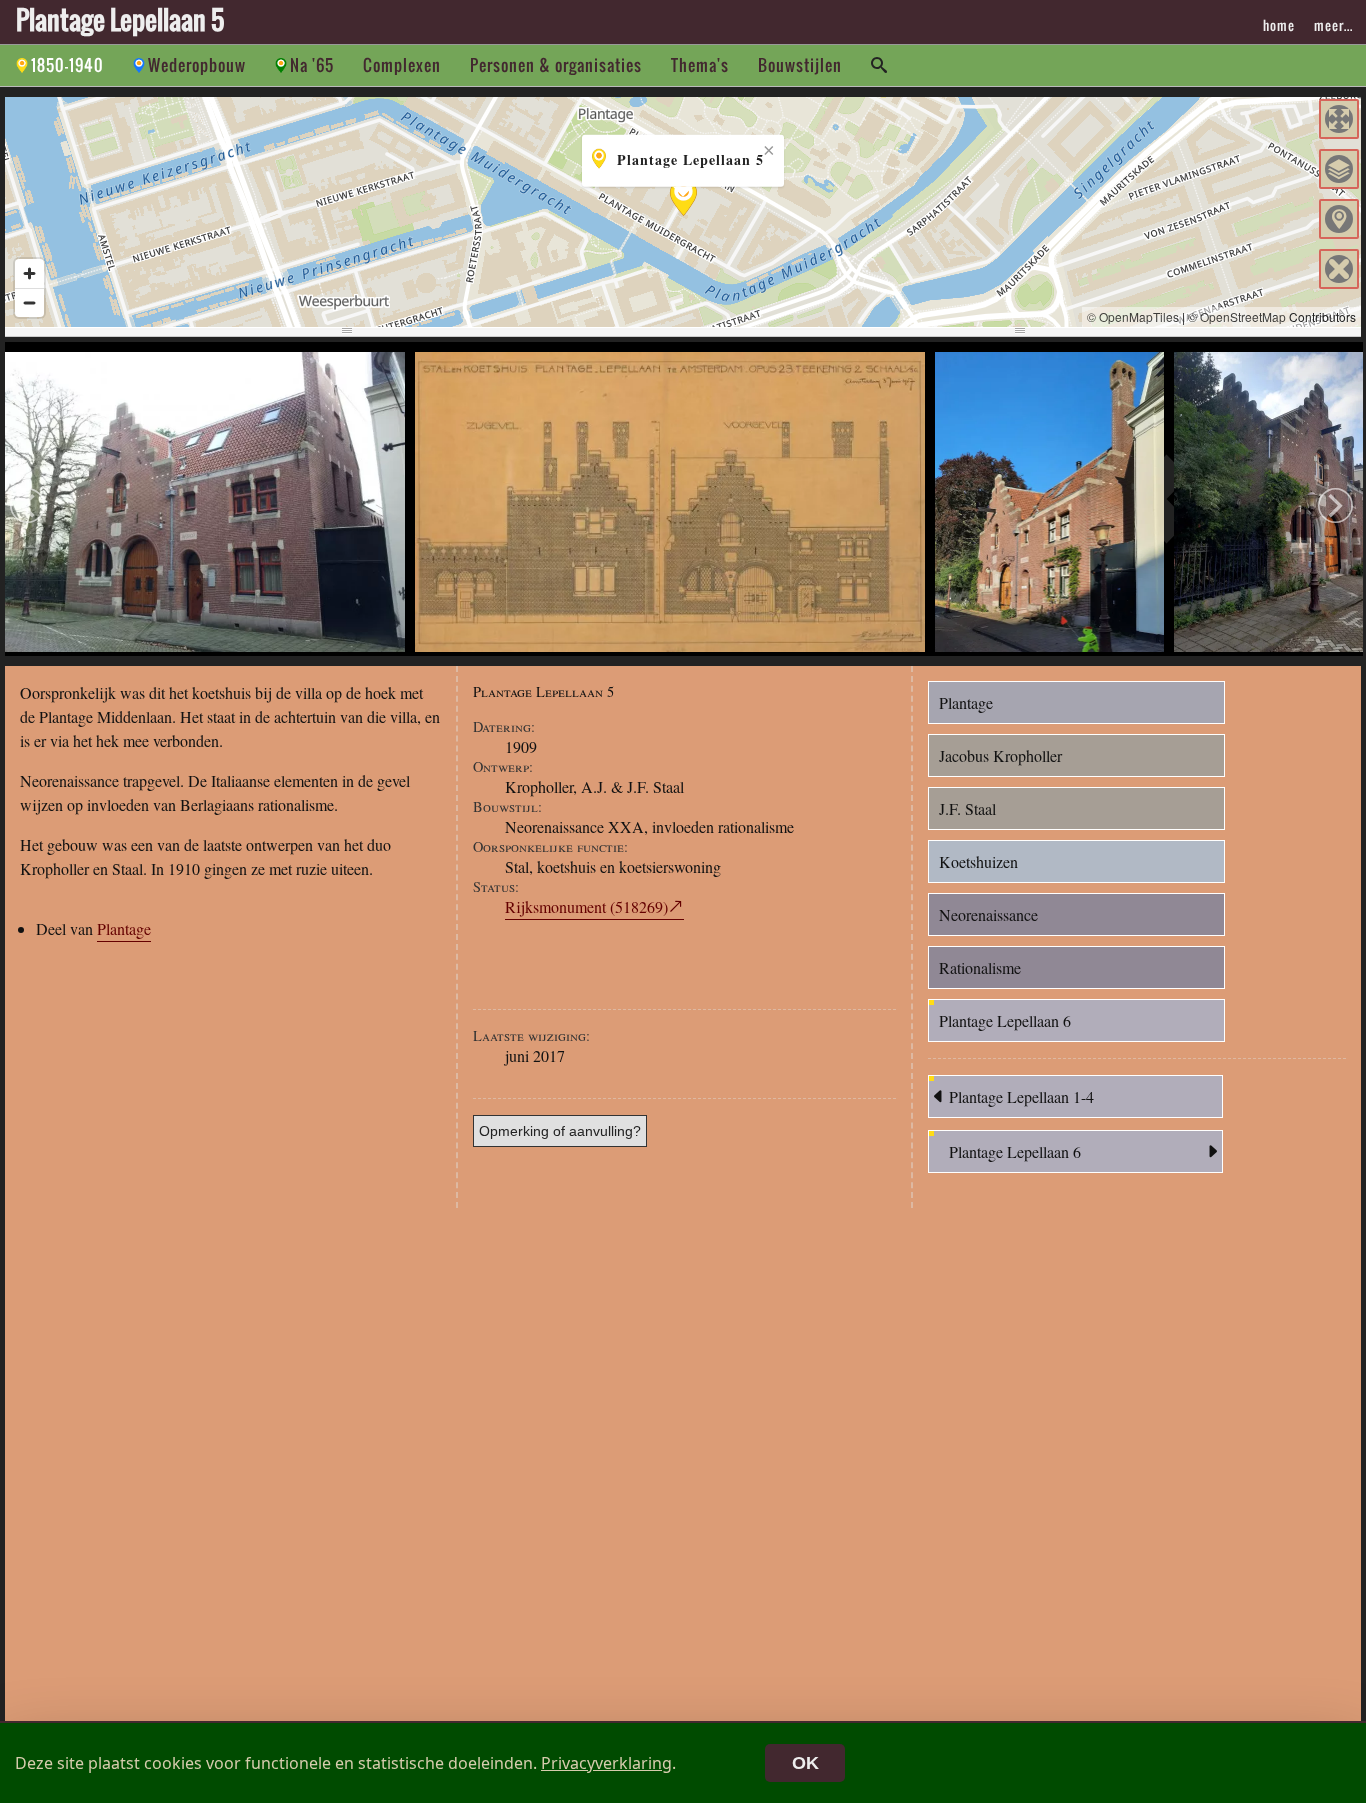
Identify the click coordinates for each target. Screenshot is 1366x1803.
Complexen (402, 65)
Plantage (124, 928)
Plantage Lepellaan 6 (1005, 1020)
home (1279, 25)
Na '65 (312, 65)
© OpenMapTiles (1133, 316)
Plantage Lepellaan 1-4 (1021, 1096)
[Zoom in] (29, 273)
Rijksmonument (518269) (586, 906)
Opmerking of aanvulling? (560, 1131)
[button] (1339, 119)
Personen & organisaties (556, 65)
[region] (683, 212)
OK (805, 1763)
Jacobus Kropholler (1000, 755)
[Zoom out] (29, 302)
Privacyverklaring (606, 1763)
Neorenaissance (988, 914)
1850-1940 (67, 65)
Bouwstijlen (800, 65)
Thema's (700, 65)
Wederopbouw (197, 65)
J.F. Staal (967, 808)
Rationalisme (980, 967)
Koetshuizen (978, 861)
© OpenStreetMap (1237, 316)
